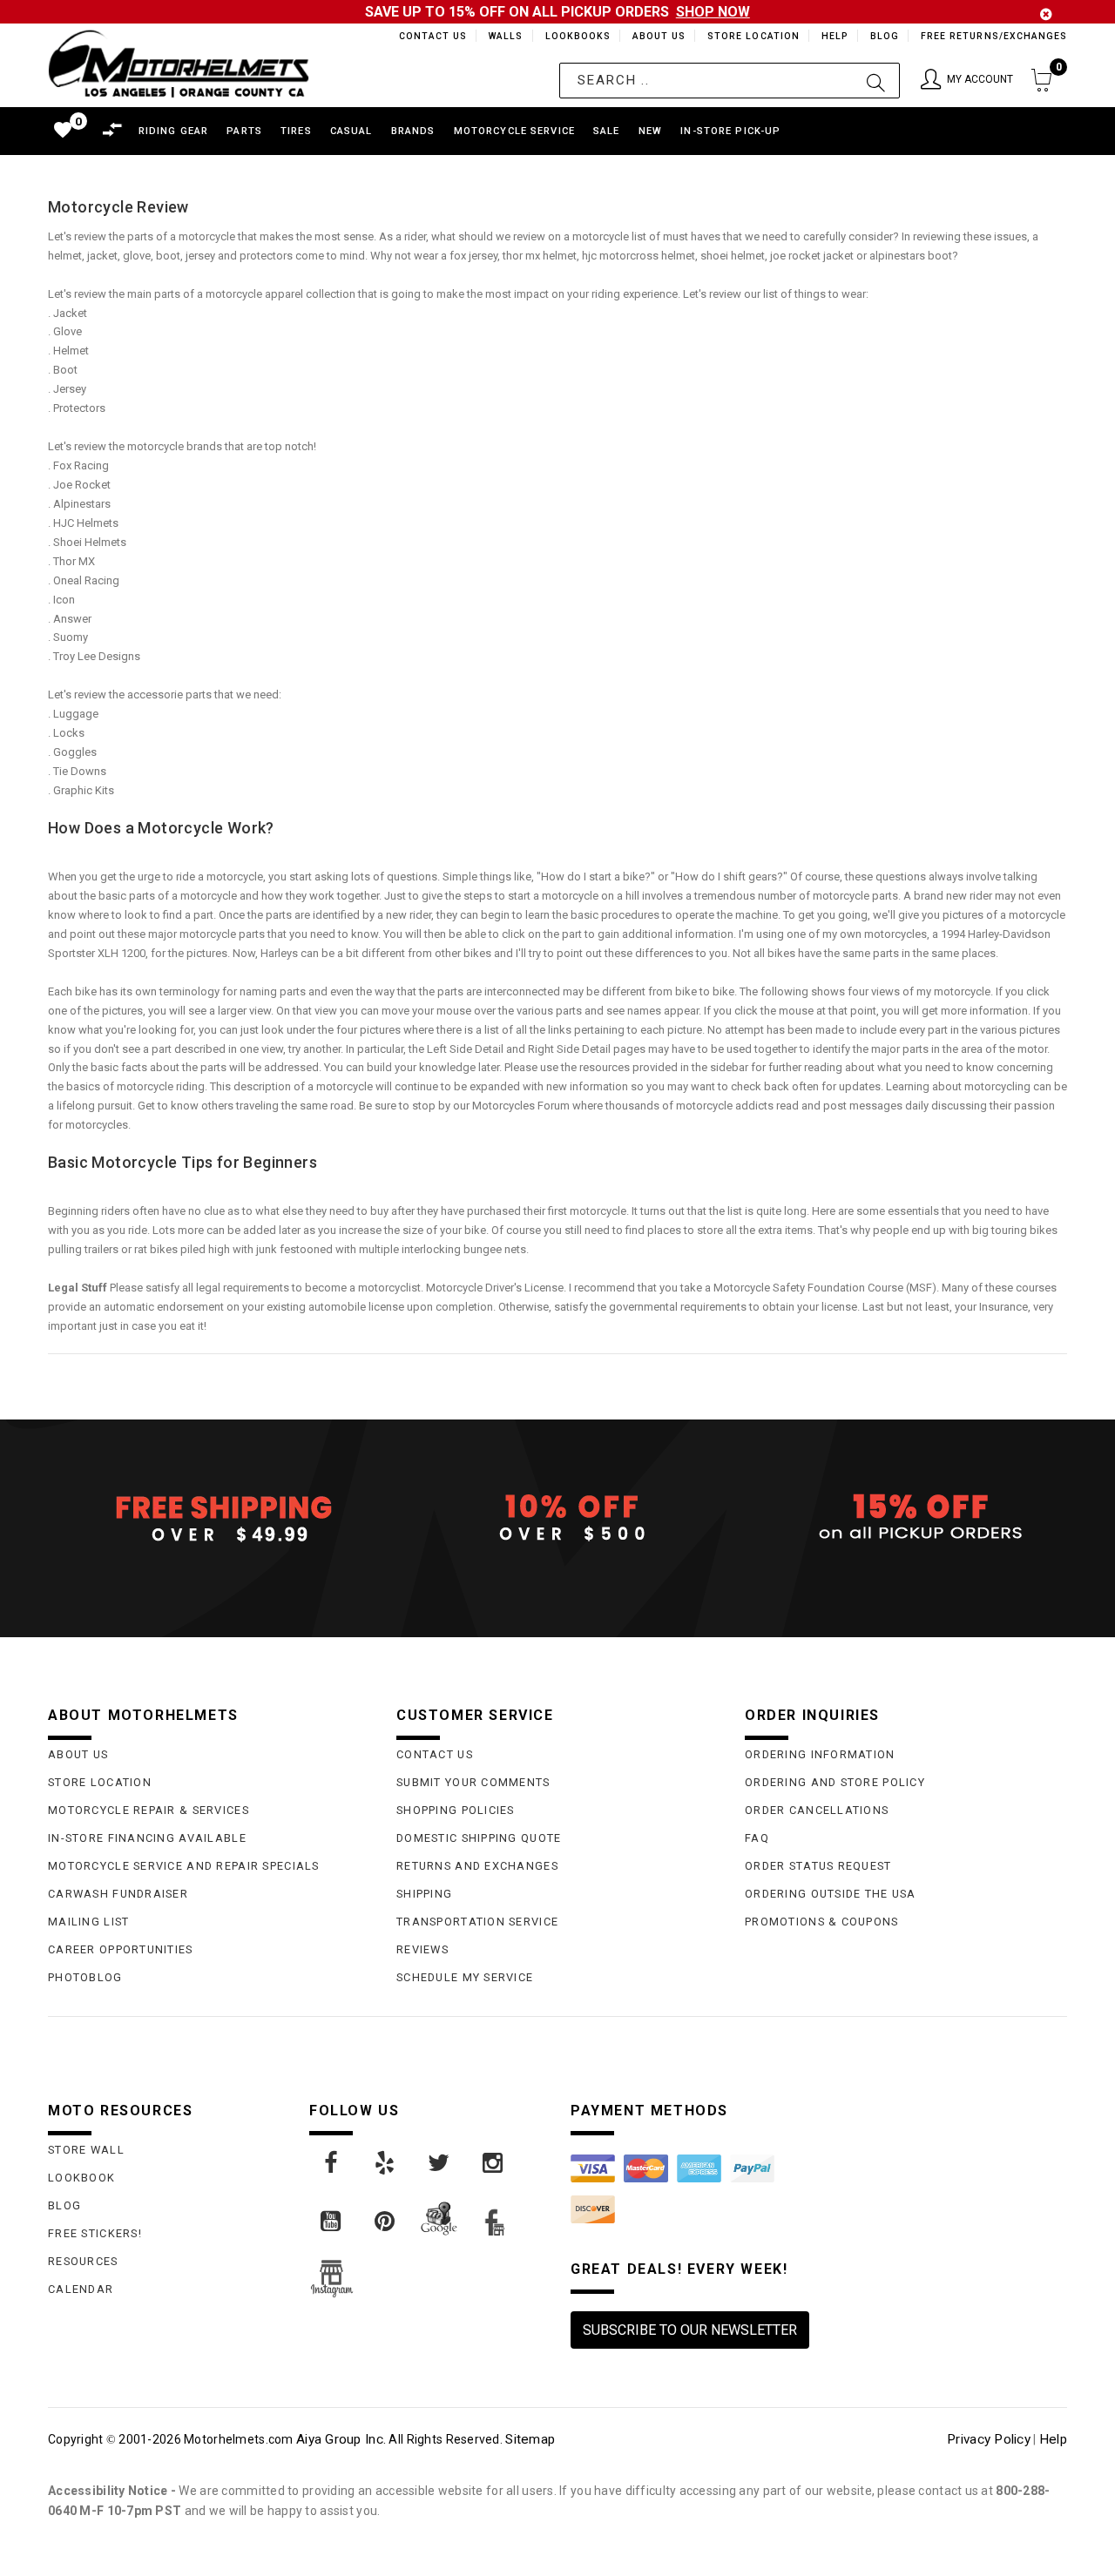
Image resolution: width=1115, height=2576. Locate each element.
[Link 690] (332, 2222)
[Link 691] (386, 2222)
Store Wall (86, 2150)
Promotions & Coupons (822, 1922)
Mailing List (88, 1922)
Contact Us (425, 36)
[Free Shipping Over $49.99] (209, 1518)
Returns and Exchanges (477, 1866)
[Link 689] (494, 2163)
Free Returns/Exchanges (993, 36)
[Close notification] (1046, 14)
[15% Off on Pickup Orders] (906, 1518)
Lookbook (81, 2178)
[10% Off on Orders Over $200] (557, 1518)
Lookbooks (574, 36)
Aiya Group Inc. (341, 2439)
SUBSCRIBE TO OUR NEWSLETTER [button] (690, 2330)
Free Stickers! (95, 2233)
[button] (967, 81)
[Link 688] (440, 2163)
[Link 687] (386, 2163)
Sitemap (530, 2439)
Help (833, 36)
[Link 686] (332, 2163)
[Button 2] (876, 81)
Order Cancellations (817, 1810)
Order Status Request (818, 1866)
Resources (83, 2261)
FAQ (757, 1838)
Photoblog (85, 1977)
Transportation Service (477, 1922)
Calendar (81, 2289)
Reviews (422, 1949)
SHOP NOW (713, 12)
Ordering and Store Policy (835, 1782)
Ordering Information (820, 1754)
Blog (884, 36)
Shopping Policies (456, 1810)
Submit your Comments (473, 1782)
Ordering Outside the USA (831, 1894)
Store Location (752, 36)
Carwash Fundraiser (118, 1894)
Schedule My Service (465, 1977)
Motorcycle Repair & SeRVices (149, 1810)
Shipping (424, 1894)
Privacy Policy (989, 2439)
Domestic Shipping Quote (479, 1838)
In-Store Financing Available (147, 1838)
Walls (501, 36)
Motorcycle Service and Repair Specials (184, 1866)
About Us (656, 36)
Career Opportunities (121, 1949)
